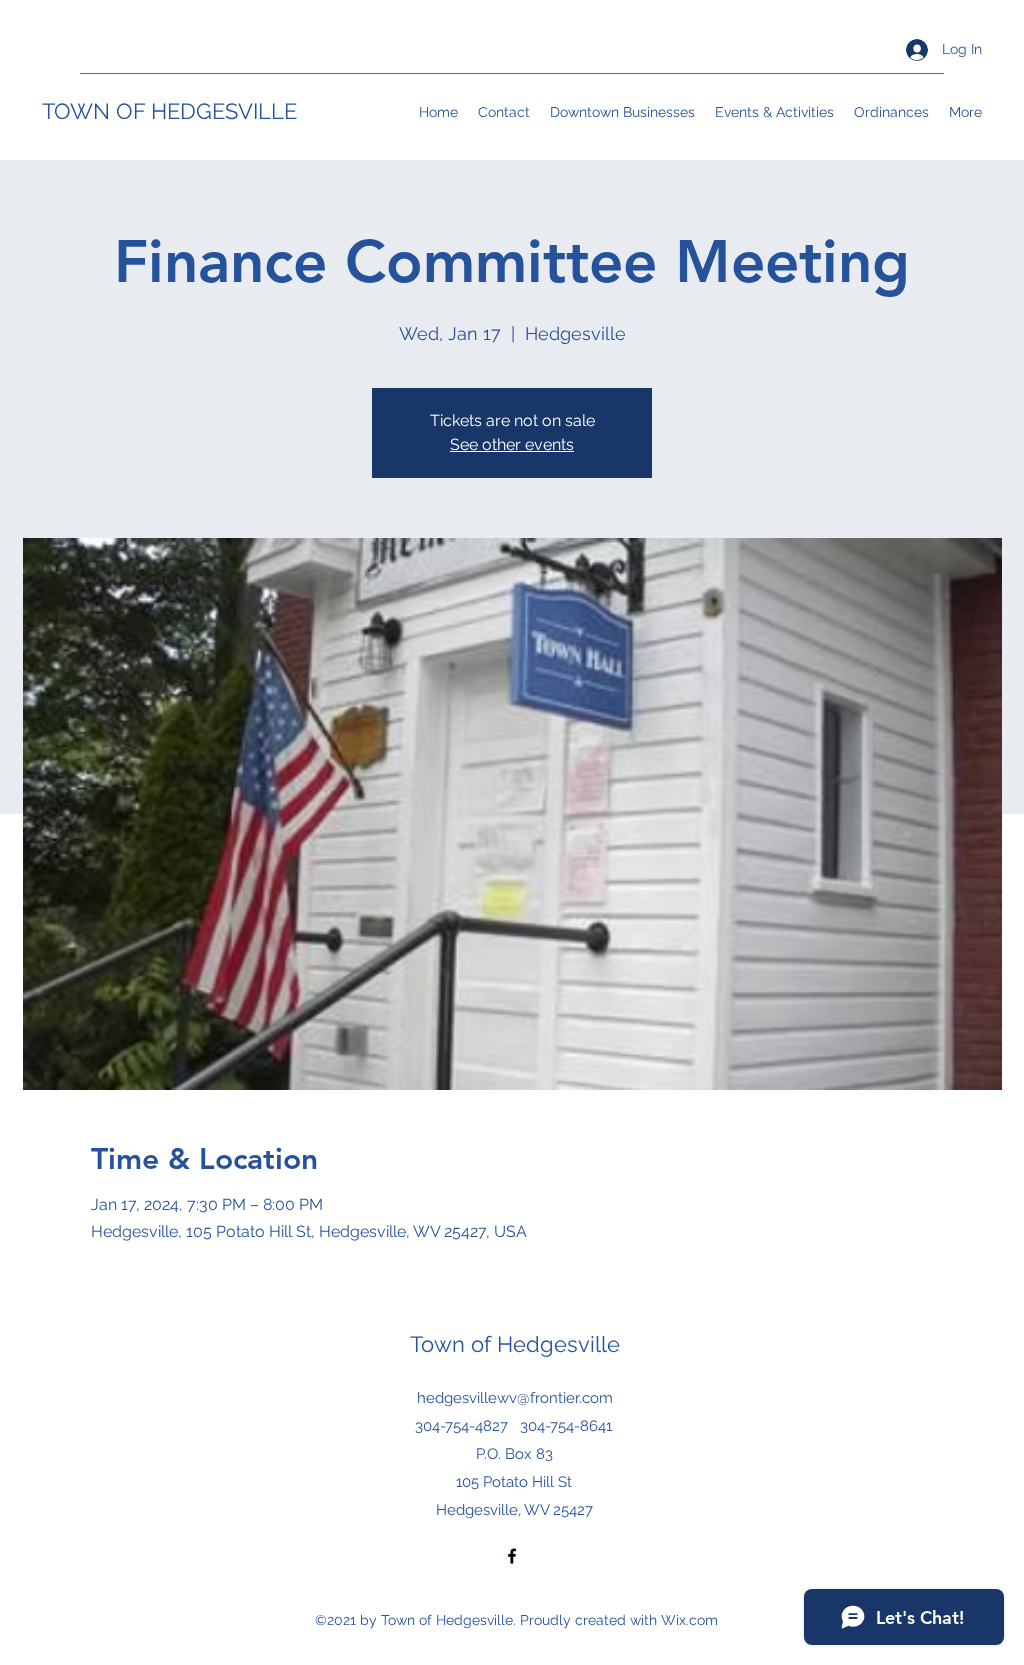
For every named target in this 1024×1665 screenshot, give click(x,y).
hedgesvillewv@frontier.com (515, 1398)
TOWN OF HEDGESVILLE (169, 111)
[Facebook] (512, 1556)
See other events (512, 444)
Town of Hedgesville (515, 1344)
